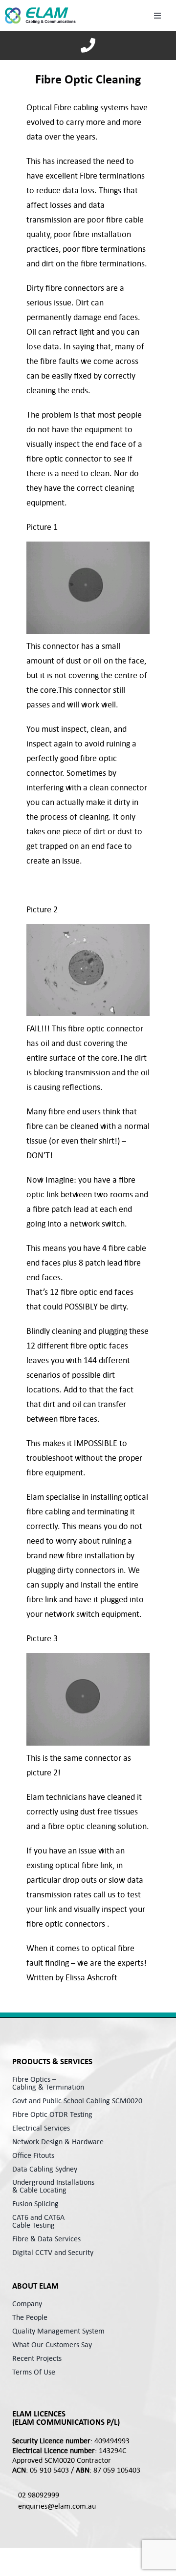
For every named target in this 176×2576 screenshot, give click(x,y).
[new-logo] (40, 15)
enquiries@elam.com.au (57, 2506)
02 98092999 (39, 2495)
